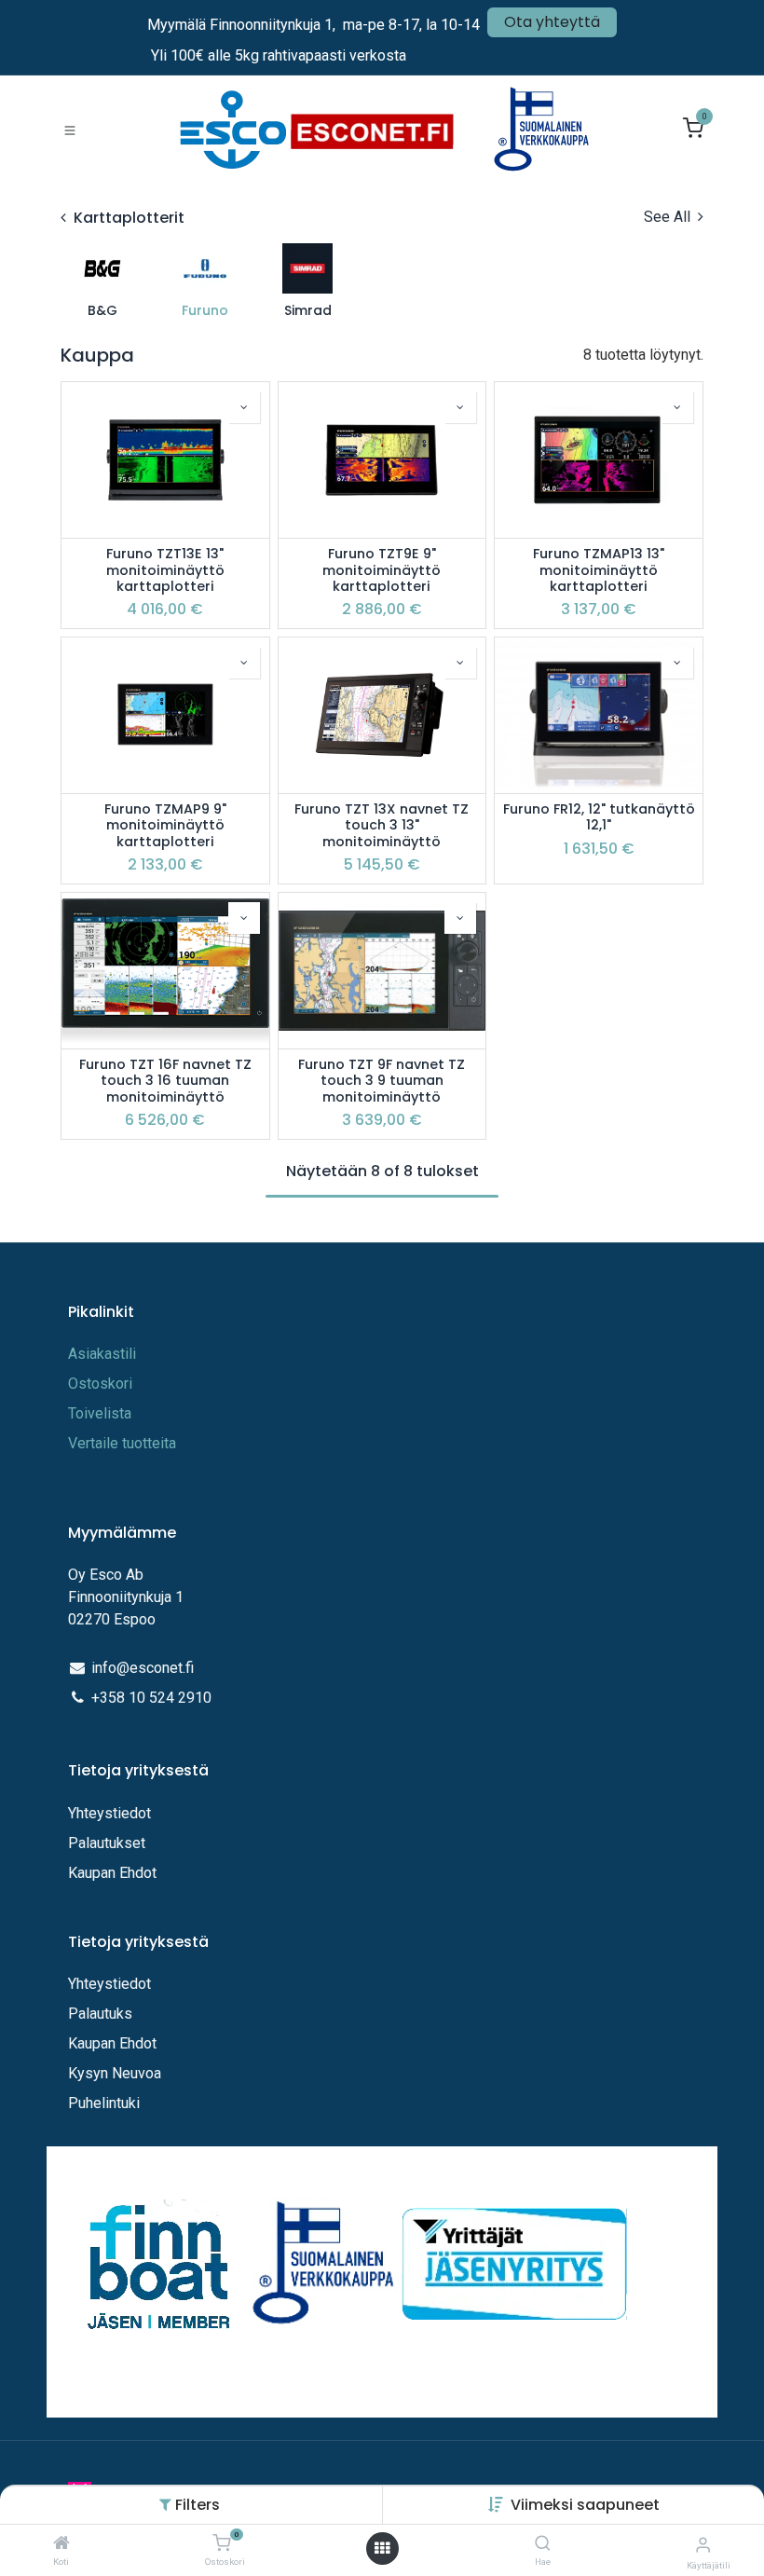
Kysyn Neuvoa (115, 2073)
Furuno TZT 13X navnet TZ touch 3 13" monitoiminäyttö (382, 826)
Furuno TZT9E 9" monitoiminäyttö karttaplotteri (382, 570)
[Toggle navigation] (70, 130)
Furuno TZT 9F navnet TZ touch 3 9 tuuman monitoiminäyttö (382, 1081)
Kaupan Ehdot (112, 1873)
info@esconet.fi (143, 1668)
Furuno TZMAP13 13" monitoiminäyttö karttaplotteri (599, 570)
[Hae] (543, 2544)
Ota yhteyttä (552, 22)
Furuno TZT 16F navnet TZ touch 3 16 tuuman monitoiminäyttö (165, 1081)
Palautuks (100, 2014)
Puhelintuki (104, 2103)
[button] (585, 2505)
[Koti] (61, 2544)
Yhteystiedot (111, 1813)
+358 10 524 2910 (151, 1698)
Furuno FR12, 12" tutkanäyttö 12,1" (599, 818)
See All (669, 217)
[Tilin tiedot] (703, 2545)
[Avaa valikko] (382, 2549)
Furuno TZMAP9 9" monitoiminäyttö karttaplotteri (165, 826)
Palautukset (107, 1843)
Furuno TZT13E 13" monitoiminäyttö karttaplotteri (165, 570)
